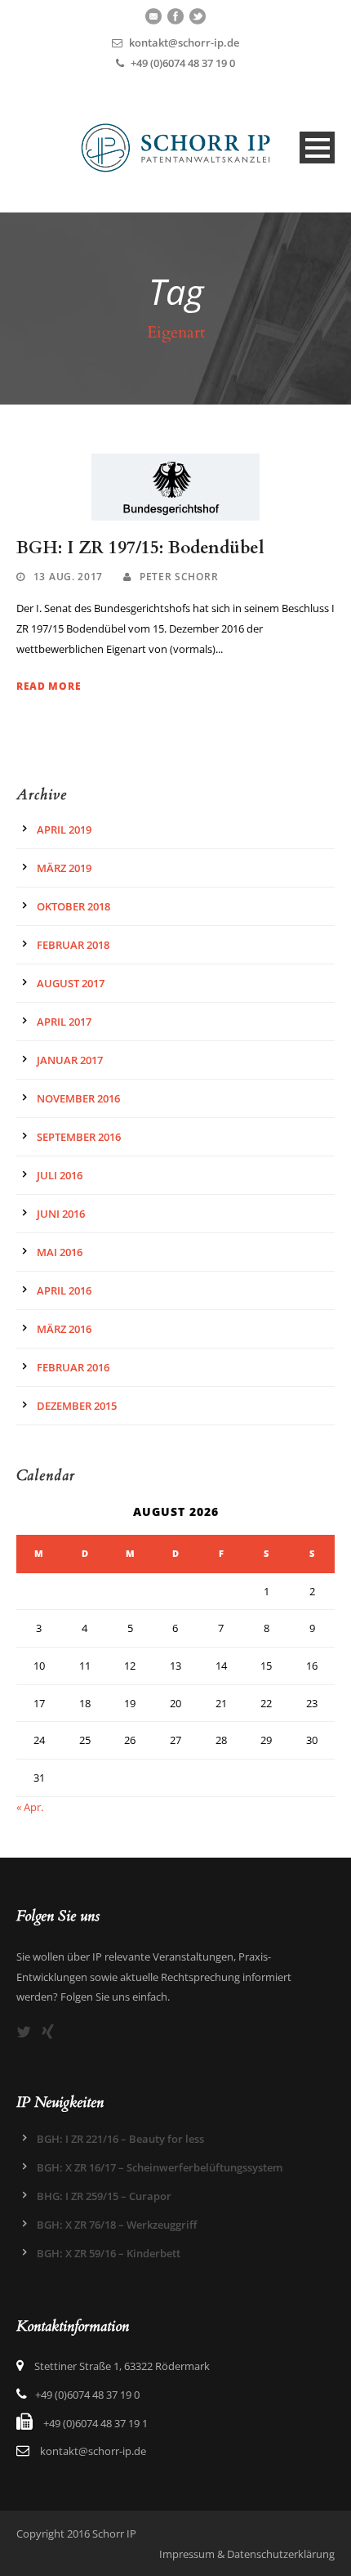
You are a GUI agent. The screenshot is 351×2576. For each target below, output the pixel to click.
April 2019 (64, 830)
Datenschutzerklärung (281, 2554)
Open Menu (317, 148)
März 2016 (64, 1329)
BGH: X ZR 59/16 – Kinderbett (109, 2253)
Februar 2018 (73, 945)
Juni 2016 (61, 1214)
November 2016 (78, 1098)
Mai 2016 (60, 1252)
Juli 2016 (60, 1175)
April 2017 (64, 1022)
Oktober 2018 (73, 906)
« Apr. (30, 1807)
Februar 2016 (73, 1367)
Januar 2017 (70, 1060)
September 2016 (79, 1137)
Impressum (187, 2554)
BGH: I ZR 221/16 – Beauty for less (120, 2139)
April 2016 (64, 1290)
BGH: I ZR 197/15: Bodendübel (140, 548)
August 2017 (71, 983)
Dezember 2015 (77, 1406)
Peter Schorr (179, 577)
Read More (49, 686)
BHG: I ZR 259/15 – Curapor (104, 2196)
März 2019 (64, 868)
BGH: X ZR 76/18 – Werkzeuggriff (117, 2225)
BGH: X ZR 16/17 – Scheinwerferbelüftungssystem (160, 2167)
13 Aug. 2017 (68, 577)
